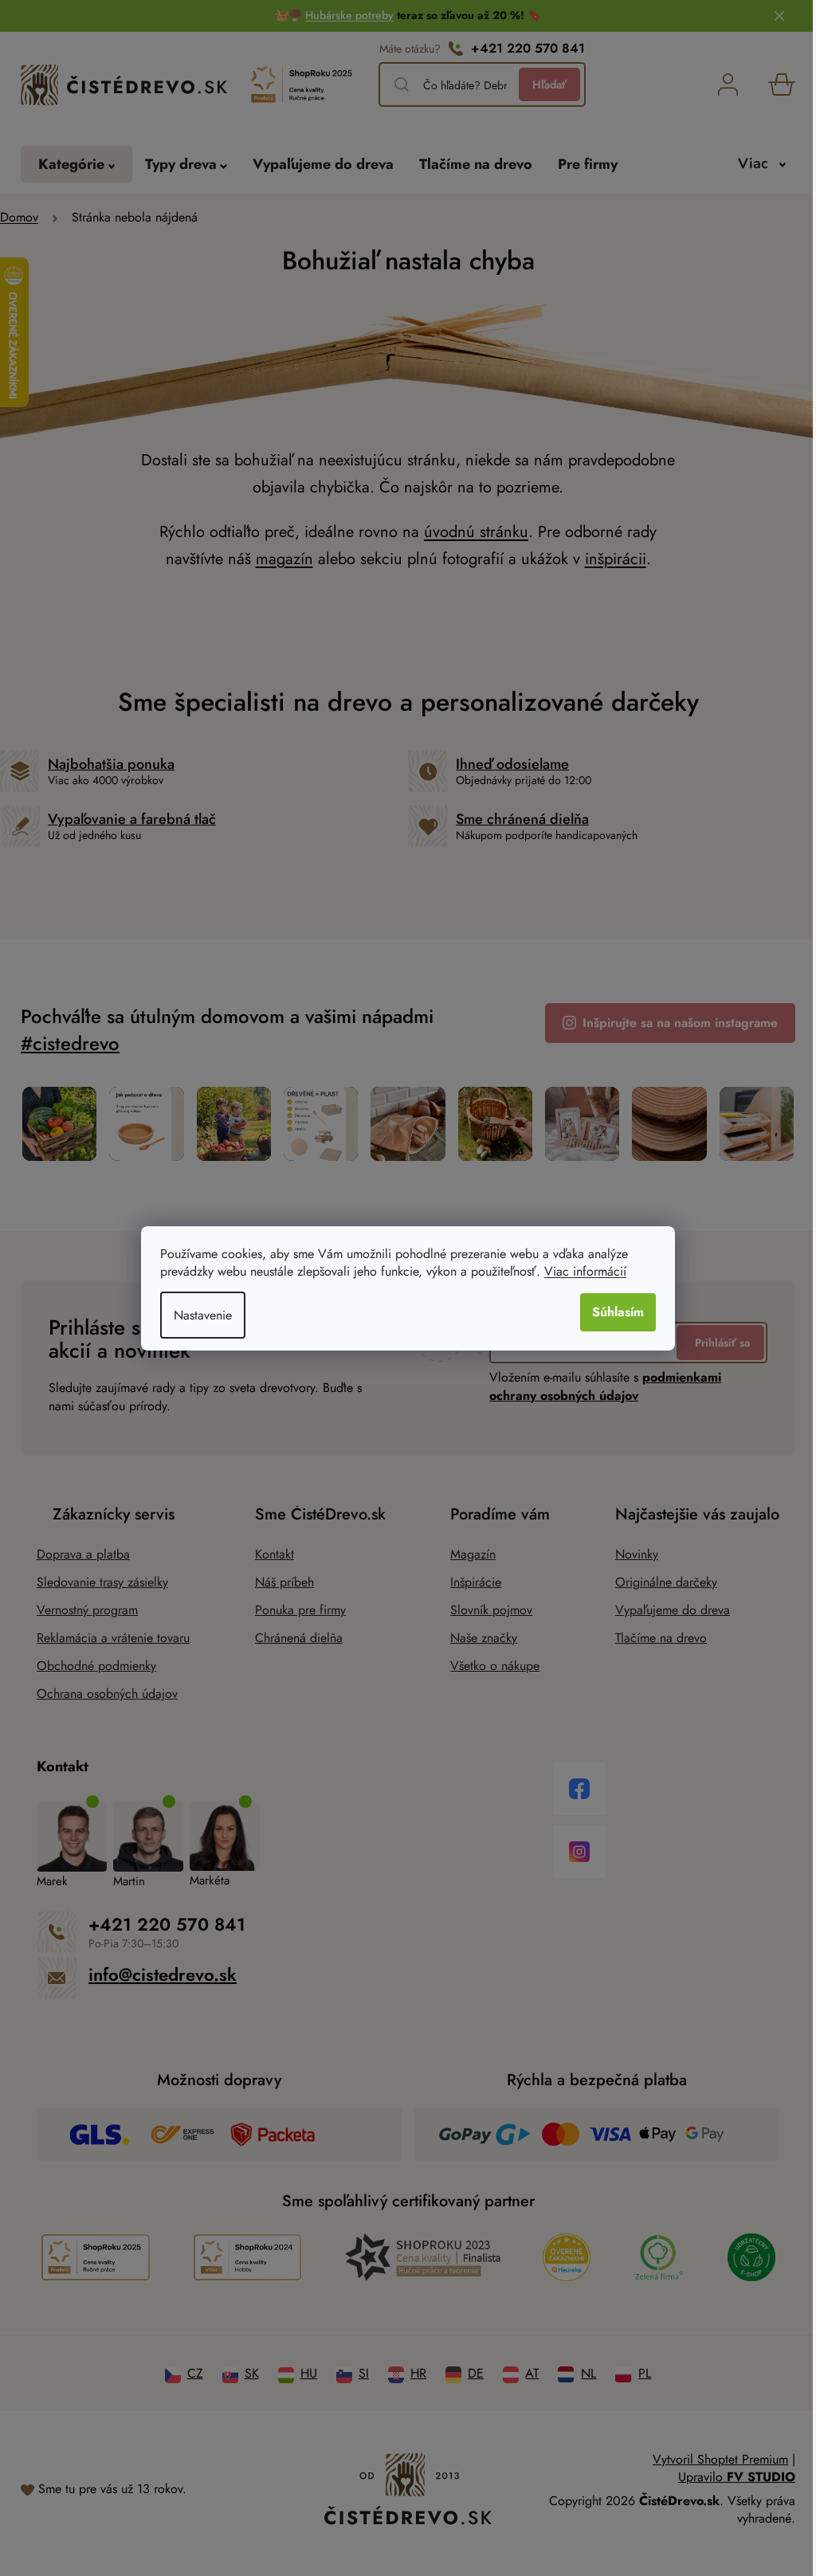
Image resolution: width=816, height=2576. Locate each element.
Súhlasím (612, 1312)
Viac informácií (580, 1271)
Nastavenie (197, 1315)
